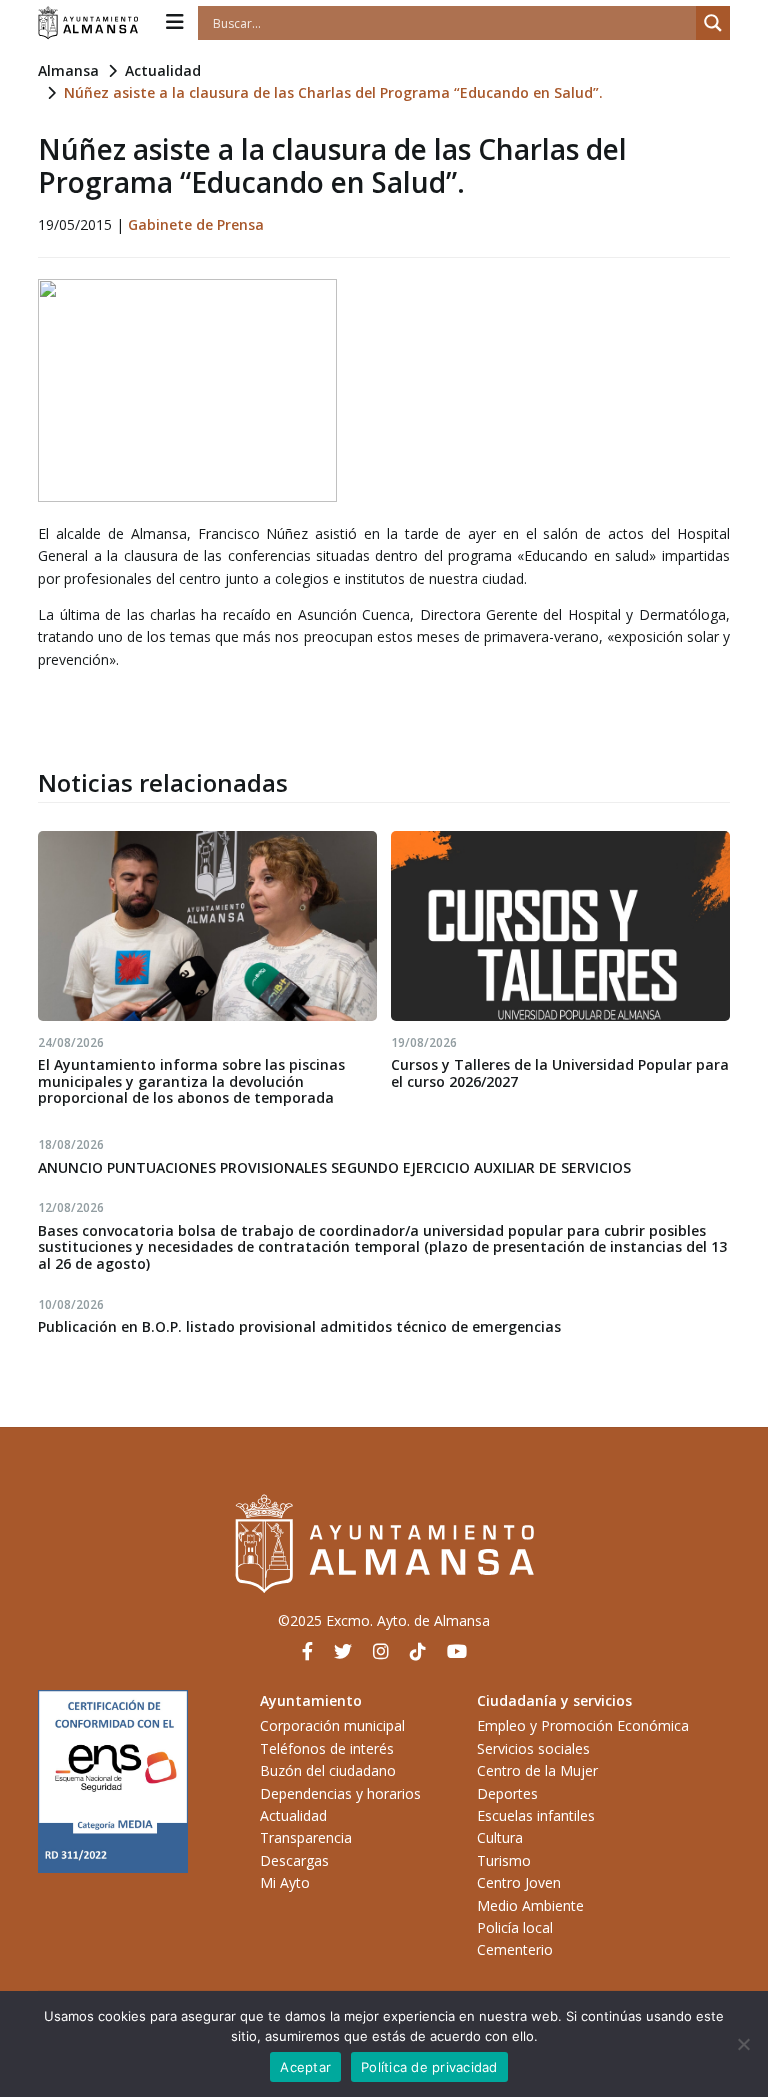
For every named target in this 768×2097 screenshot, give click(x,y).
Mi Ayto (285, 1882)
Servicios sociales (533, 1748)
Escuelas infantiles (536, 1815)
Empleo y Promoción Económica (583, 1725)
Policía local (515, 1927)
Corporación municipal (332, 1725)
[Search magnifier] (713, 23)
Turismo (504, 1860)
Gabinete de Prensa (196, 224)
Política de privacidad (429, 2067)
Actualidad (163, 70)
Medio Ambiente (530, 1905)
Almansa (68, 70)
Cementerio (515, 1949)
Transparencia (306, 1837)
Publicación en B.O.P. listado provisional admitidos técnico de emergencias (299, 1326)
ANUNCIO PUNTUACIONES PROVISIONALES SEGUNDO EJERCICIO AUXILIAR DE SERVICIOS (334, 1167)
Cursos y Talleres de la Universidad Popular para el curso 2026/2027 (560, 1073)
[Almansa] (88, 23)
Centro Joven (519, 1882)
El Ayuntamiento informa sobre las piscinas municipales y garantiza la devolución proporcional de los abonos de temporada (191, 1081)
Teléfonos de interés (327, 1748)
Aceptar (305, 2067)
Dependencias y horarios (340, 1793)
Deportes (507, 1793)
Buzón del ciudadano (328, 1770)
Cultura (500, 1837)
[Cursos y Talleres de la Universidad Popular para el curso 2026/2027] (560, 926)
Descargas (294, 1860)
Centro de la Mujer (537, 1770)
